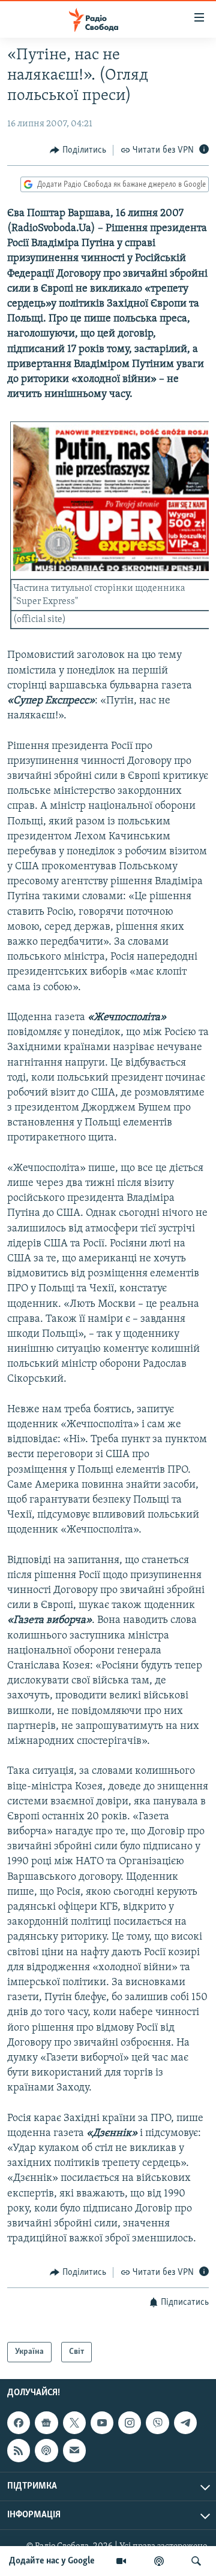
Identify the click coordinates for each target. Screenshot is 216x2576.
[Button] (78, 150)
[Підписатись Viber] (157, 2423)
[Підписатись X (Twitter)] (74, 2423)
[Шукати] (196, 2561)
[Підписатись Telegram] (185, 2423)
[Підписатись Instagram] (130, 2423)
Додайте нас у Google (52, 2561)
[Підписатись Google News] (46, 2423)
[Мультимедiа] (121, 2561)
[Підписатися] (74, 2451)
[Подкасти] (159, 2561)
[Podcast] (46, 2451)
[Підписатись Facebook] (19, 2423)
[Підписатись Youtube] (102, 2423)
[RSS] (19, 2451)
